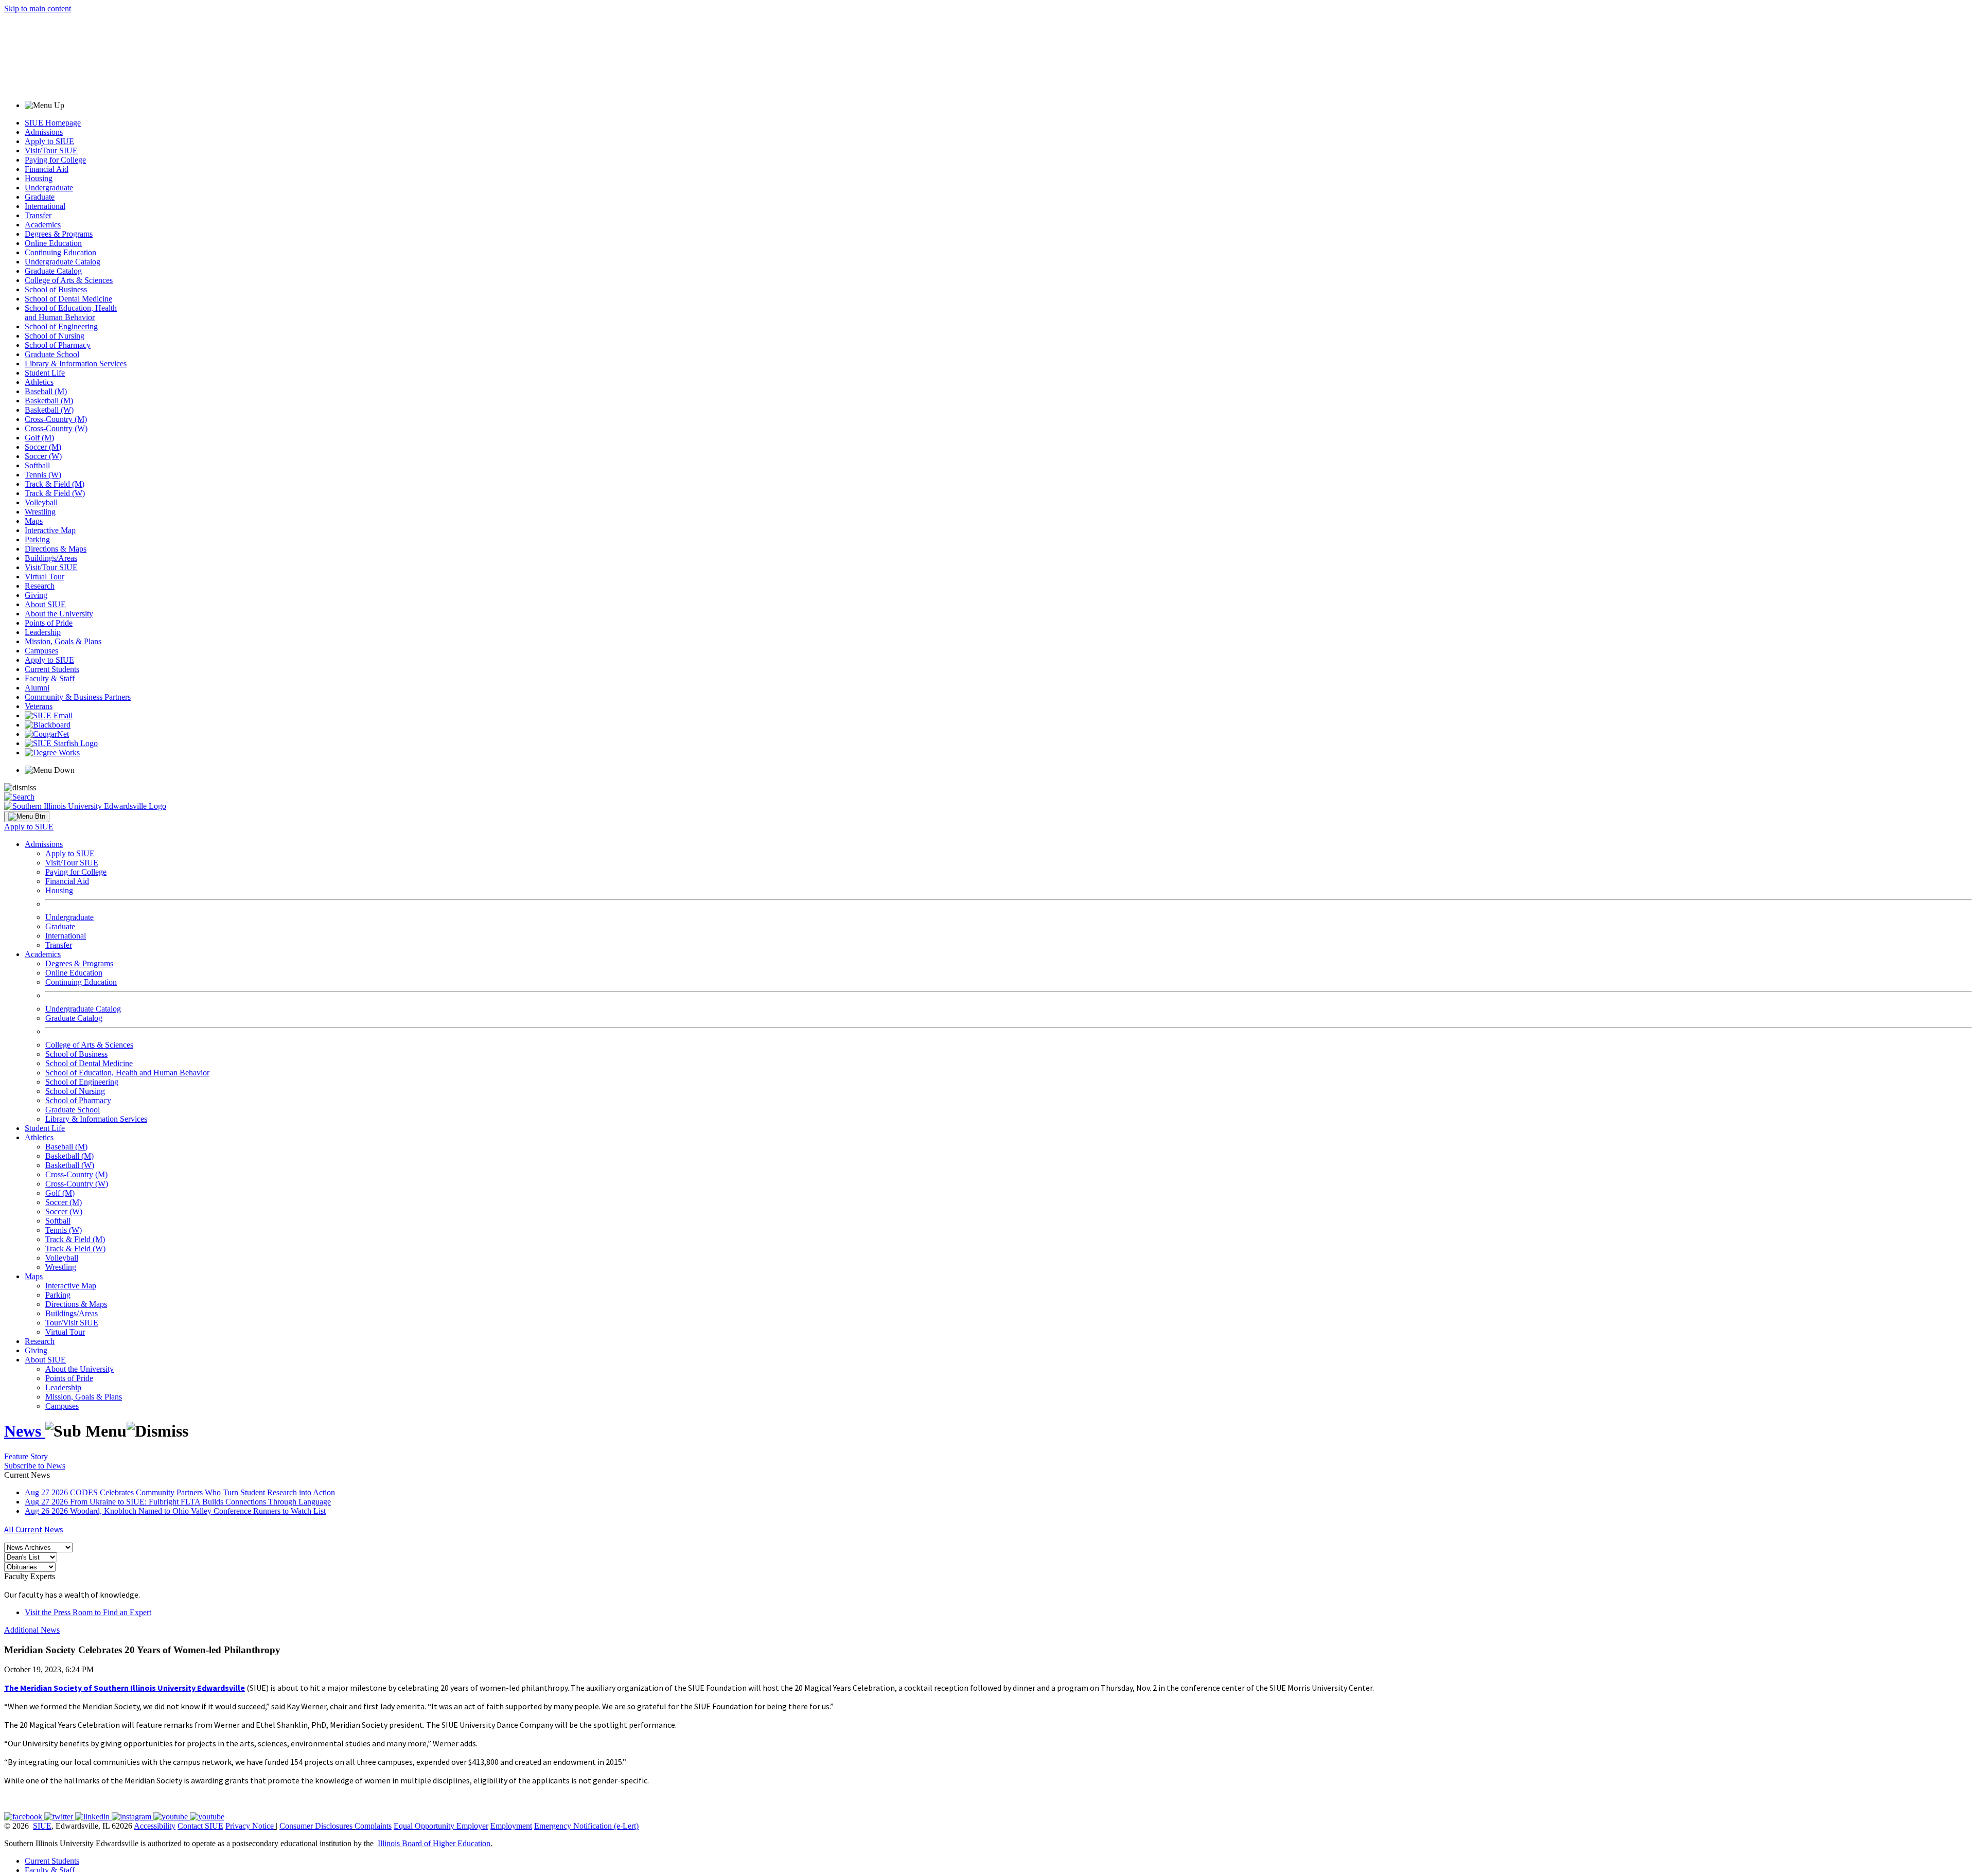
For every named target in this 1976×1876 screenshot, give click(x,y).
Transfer (38, 215)
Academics (43, 225)
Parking (37, 539)
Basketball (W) (49, 410)
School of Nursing (55, 336)
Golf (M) (39, 438)
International (45, 206)
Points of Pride (49, 623)
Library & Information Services (76, 364)
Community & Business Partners (78, 697)
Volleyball (41, 502)
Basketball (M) (49, 401)
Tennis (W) (43, 475)
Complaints (373, 1826)
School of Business (56, 289)
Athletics (39, 382)
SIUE (42, 1826)
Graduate (40, 197)
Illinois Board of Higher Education (434, 1843)
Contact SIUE (200, 1826)
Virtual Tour (45, 577)
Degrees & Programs (59, 234)
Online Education (53, 243)
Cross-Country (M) (56, 419)
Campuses (41, 651)
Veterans (39, 706)
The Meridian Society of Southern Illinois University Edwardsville (125, 1688)
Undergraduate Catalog (63, 262)
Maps (34, 521)
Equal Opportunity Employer (441, 1826)
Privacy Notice (250, 1826)
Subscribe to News (35, 1466)
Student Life (45, 373)
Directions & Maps (56, 549)
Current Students (52, 669)
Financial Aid (47, 169)
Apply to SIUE (49, 141)
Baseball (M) (46, 391)
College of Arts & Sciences (69, 280)
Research (40, 586)
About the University (59, 614)
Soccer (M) (43, 447)
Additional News (32, 1630)
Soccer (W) (43, 456)
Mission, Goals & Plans (63, 641)
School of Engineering (61, 326)
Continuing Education (60, 252)
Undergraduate (49, 188)
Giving (36, 595)
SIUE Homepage (53, 123)
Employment (511, 1826)
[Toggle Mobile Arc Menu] (27, 817)
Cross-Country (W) (56, 428)
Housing (39, 178)
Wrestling (40, 512)
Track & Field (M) (55, 484)
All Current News (34, 1529)
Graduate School (52, 354)
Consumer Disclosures (316, 1826)
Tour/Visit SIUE (72, 1323)
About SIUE (45, 604)
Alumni (37, 688)
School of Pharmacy (58, 345)
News (25, 1431)
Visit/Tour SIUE (51, 151)
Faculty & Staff (50, 678)
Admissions (44, 132)
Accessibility (155, 1826)
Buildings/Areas (51, 558)
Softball (37, 465)
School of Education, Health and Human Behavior (71, 313)
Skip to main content (38, 8)
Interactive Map (50, 530)
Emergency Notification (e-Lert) (586, 1826)
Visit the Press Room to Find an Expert (88, 1612)
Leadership (43, 632)
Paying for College (55, 160)
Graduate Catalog (53, 271)
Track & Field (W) (55, 493)
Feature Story (26, 1456)
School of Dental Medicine (68, 299)
